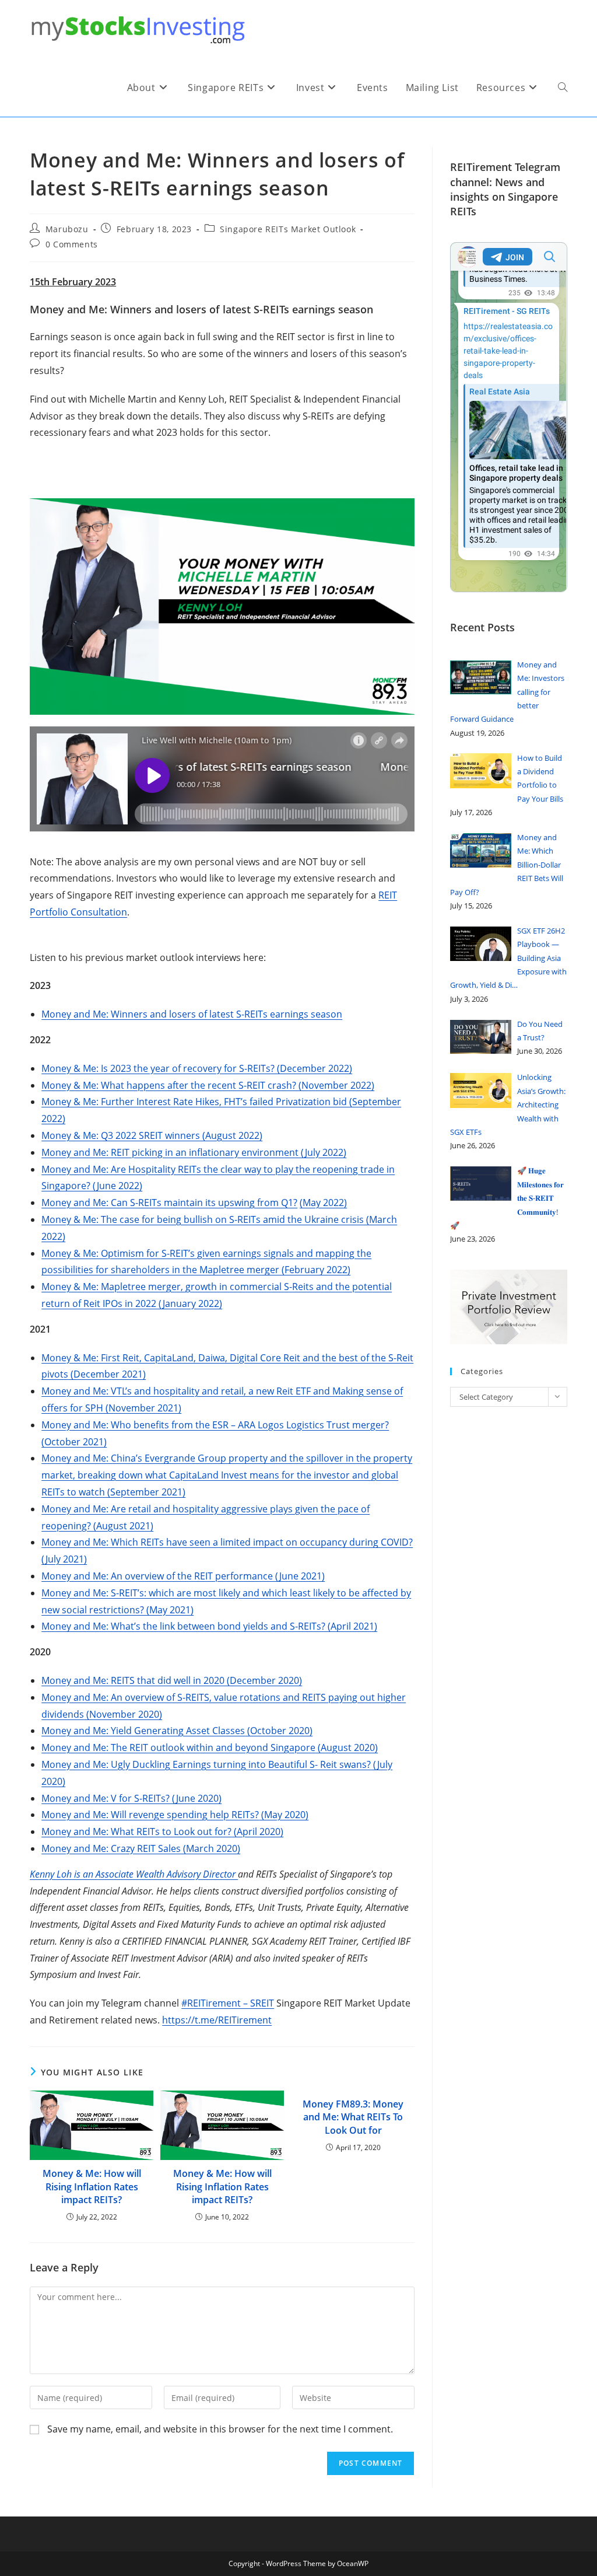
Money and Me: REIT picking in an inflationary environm (163, 1152)
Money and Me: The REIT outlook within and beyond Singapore (178, 1747)
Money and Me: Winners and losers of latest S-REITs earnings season (192, 1014)
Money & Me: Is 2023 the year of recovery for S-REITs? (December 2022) (197, 1068)
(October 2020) (279, 1731)
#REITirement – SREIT (228, 2003)
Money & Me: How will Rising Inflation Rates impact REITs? (92, 2187)
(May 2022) (323, 1203)
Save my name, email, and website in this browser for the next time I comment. (220, 2429)
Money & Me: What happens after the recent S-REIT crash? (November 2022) (208, 1085)
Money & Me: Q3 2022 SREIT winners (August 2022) (152, 1135)
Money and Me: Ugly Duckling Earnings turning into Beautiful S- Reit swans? (206, 1764)
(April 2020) (257, 1831)
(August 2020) (347, 1747)
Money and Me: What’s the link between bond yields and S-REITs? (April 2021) (209, 1626)
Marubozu (67, 229)
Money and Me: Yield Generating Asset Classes (143, 1731)
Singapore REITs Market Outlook (288, 229)
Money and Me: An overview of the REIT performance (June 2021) (183, 1576)
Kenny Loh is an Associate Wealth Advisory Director (134, 1874)
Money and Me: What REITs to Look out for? (136, 1831)
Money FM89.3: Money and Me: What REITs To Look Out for (353, 2117)
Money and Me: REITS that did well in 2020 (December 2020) (172, 1680)
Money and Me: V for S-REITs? (106, 1798)
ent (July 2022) (315, 1152)
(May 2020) (284, 1815)
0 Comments (72, 244)
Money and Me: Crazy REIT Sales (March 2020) (141, 1848)
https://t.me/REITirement (217, 2020)
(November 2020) (123, 1714)
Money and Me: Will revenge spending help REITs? (150, 1815)
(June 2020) (196, 1798)
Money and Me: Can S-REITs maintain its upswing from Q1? (169, 1203)
